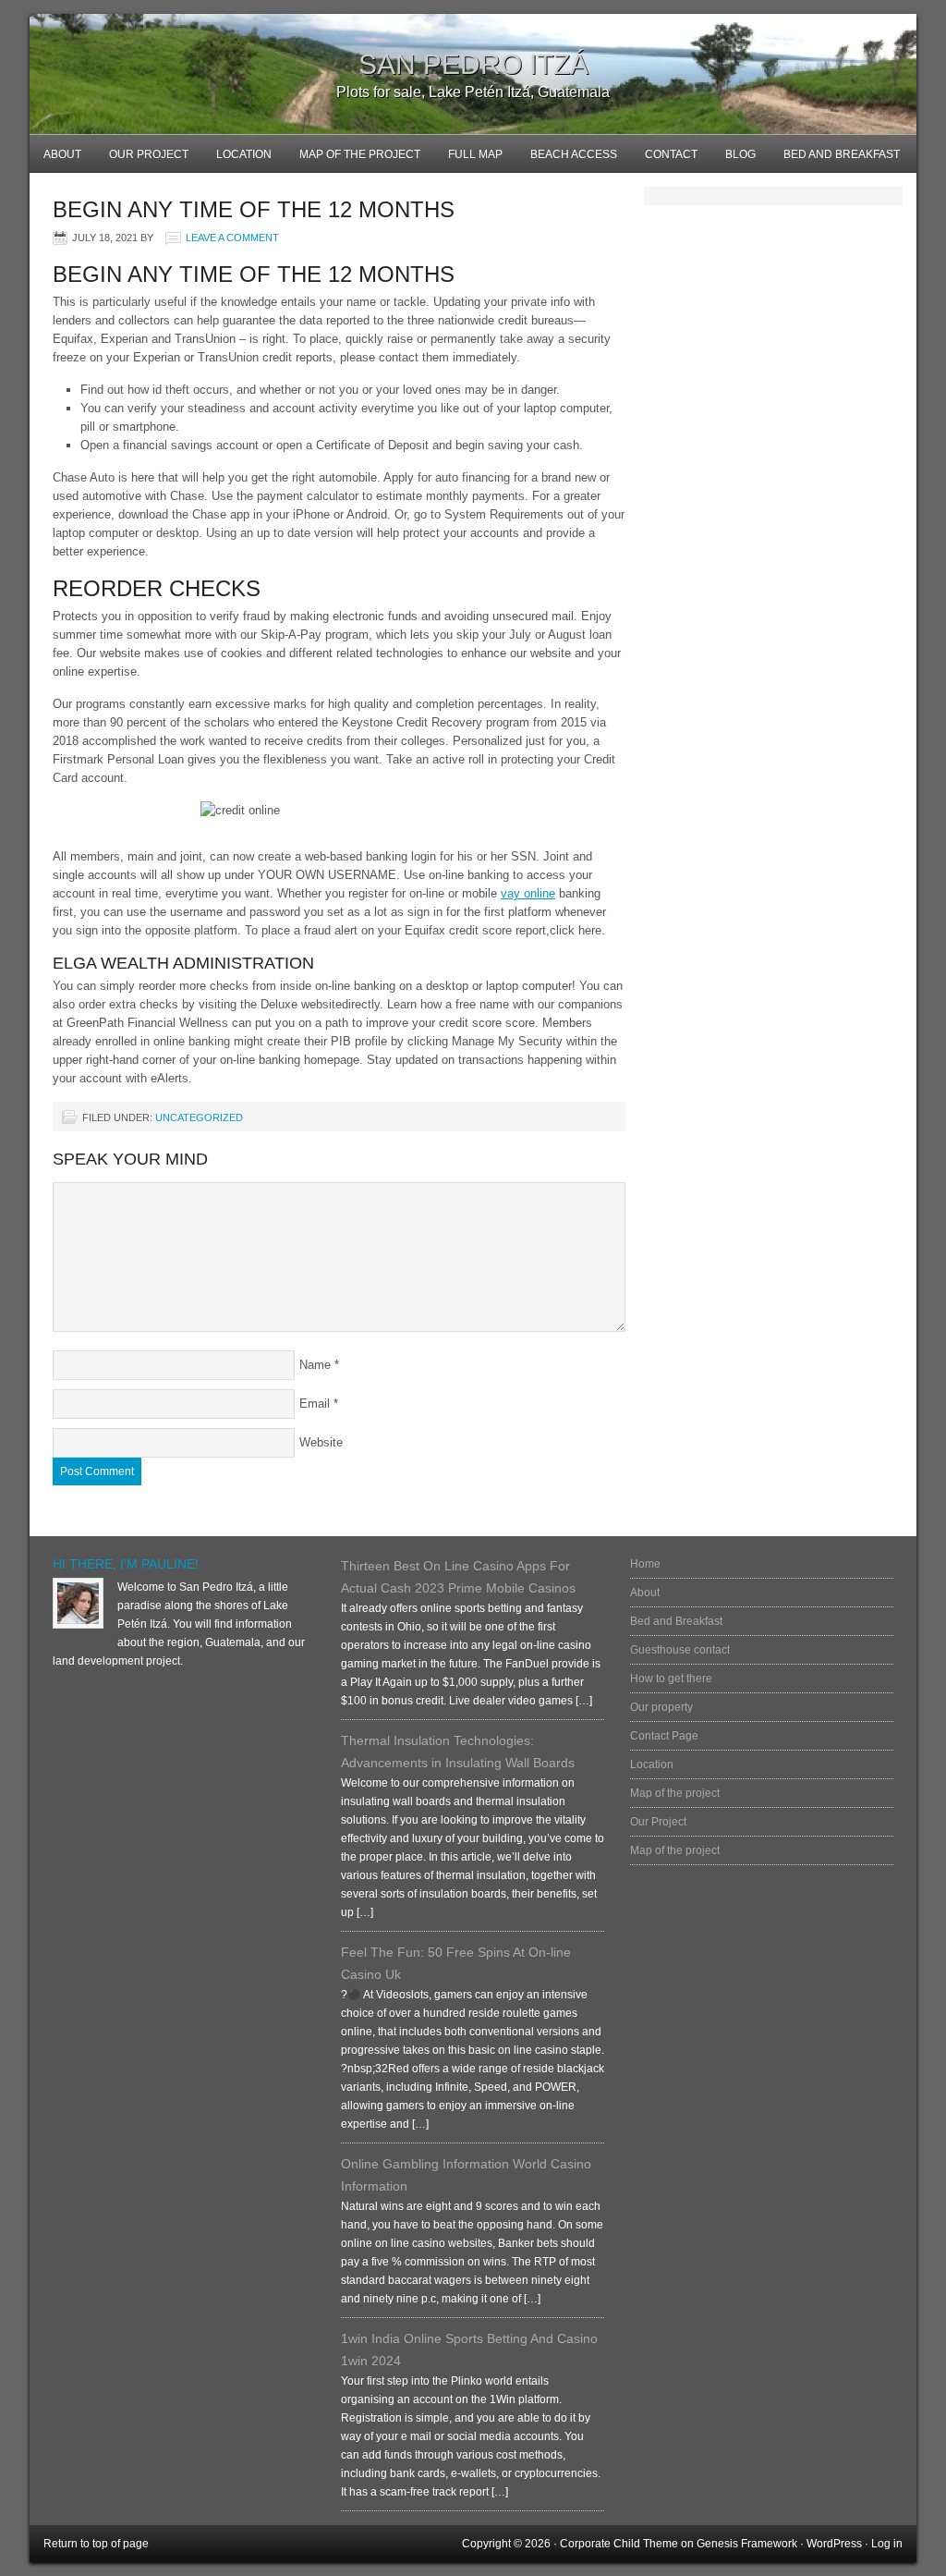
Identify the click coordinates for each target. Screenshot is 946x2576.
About (62, 154)
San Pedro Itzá (473, 64)
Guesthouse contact (680, 1650)
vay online (528, 893)
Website (321, 1442)
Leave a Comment (232, 238)
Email (315, 1404)
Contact (671, 154)
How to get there (671, 1679)
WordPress (834, 2544)
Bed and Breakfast (835, 160)
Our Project (149, 154)
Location (244, 154)
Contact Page (664, 1736)
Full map (468, 160)
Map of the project (360, 154)
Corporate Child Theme (619, 2544)
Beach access (574, 154)
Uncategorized (199, 1117)
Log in (887, 2544)
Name (315, 1365)
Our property (661, 1707)
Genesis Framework (747, 2544)
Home (645, 1564)
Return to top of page (96, 2544)
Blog (734, 160)
